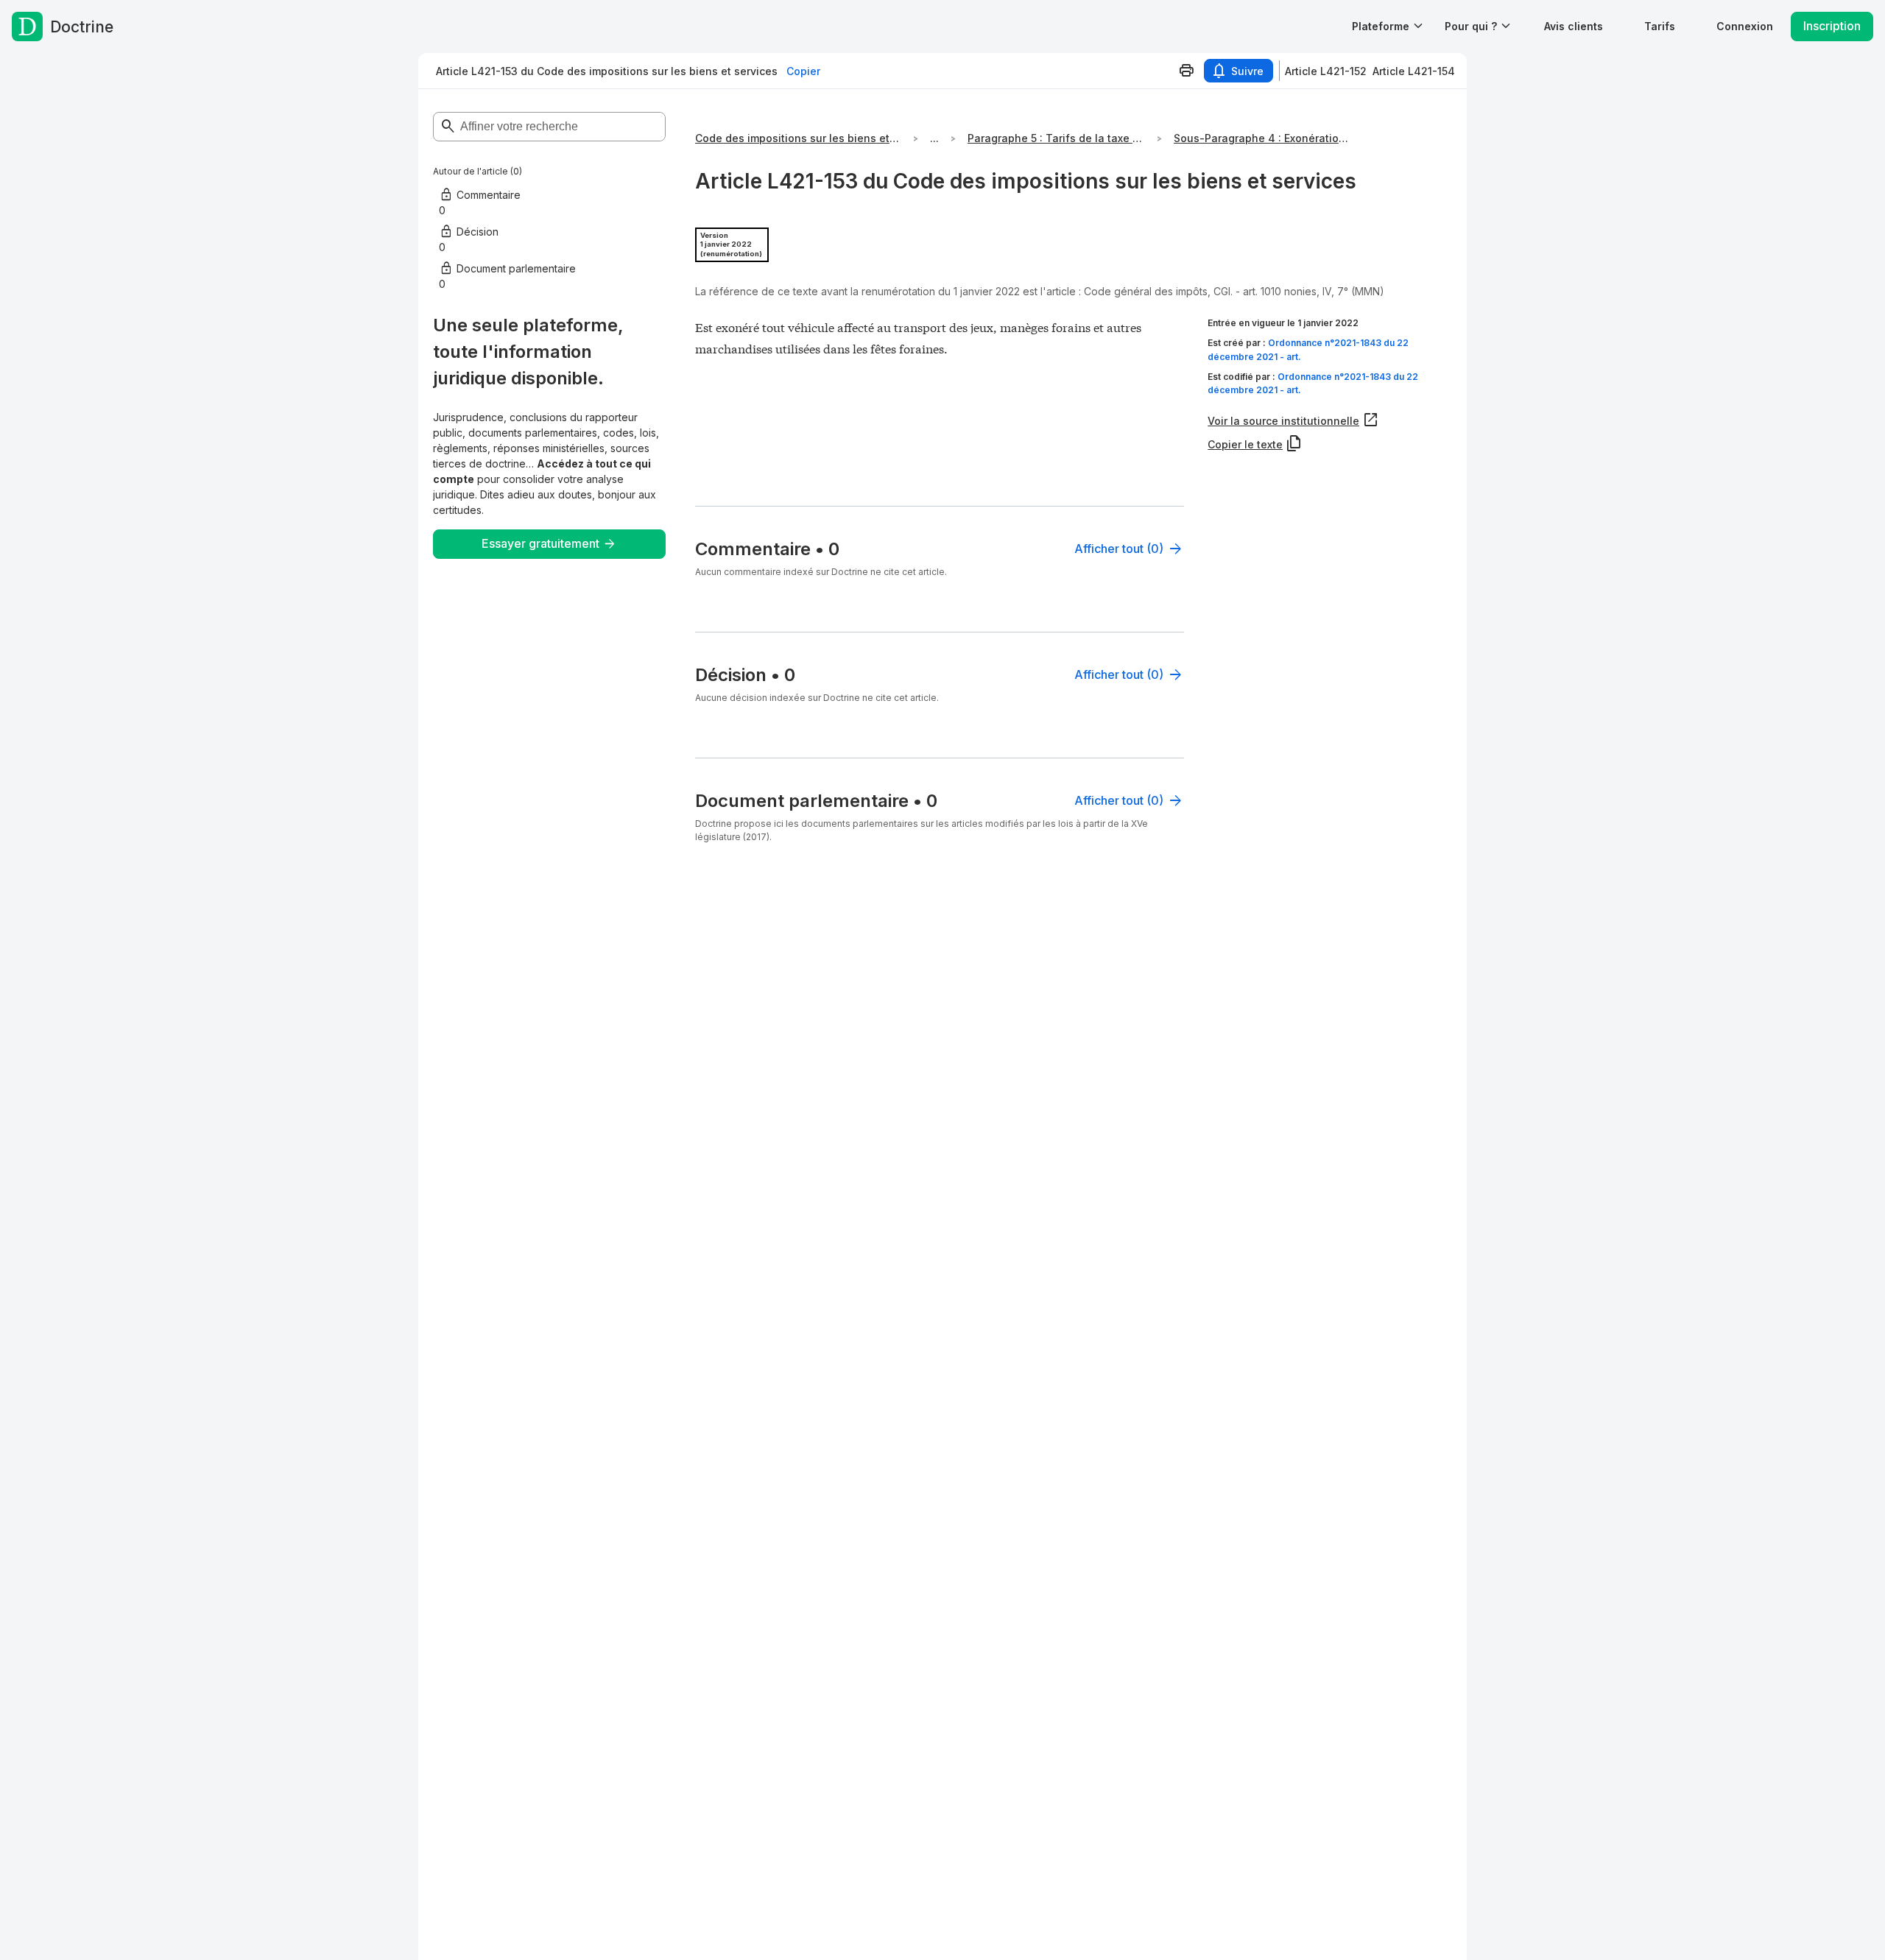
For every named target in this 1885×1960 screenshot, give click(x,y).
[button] (1574, 26)
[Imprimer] (1186, 71)
